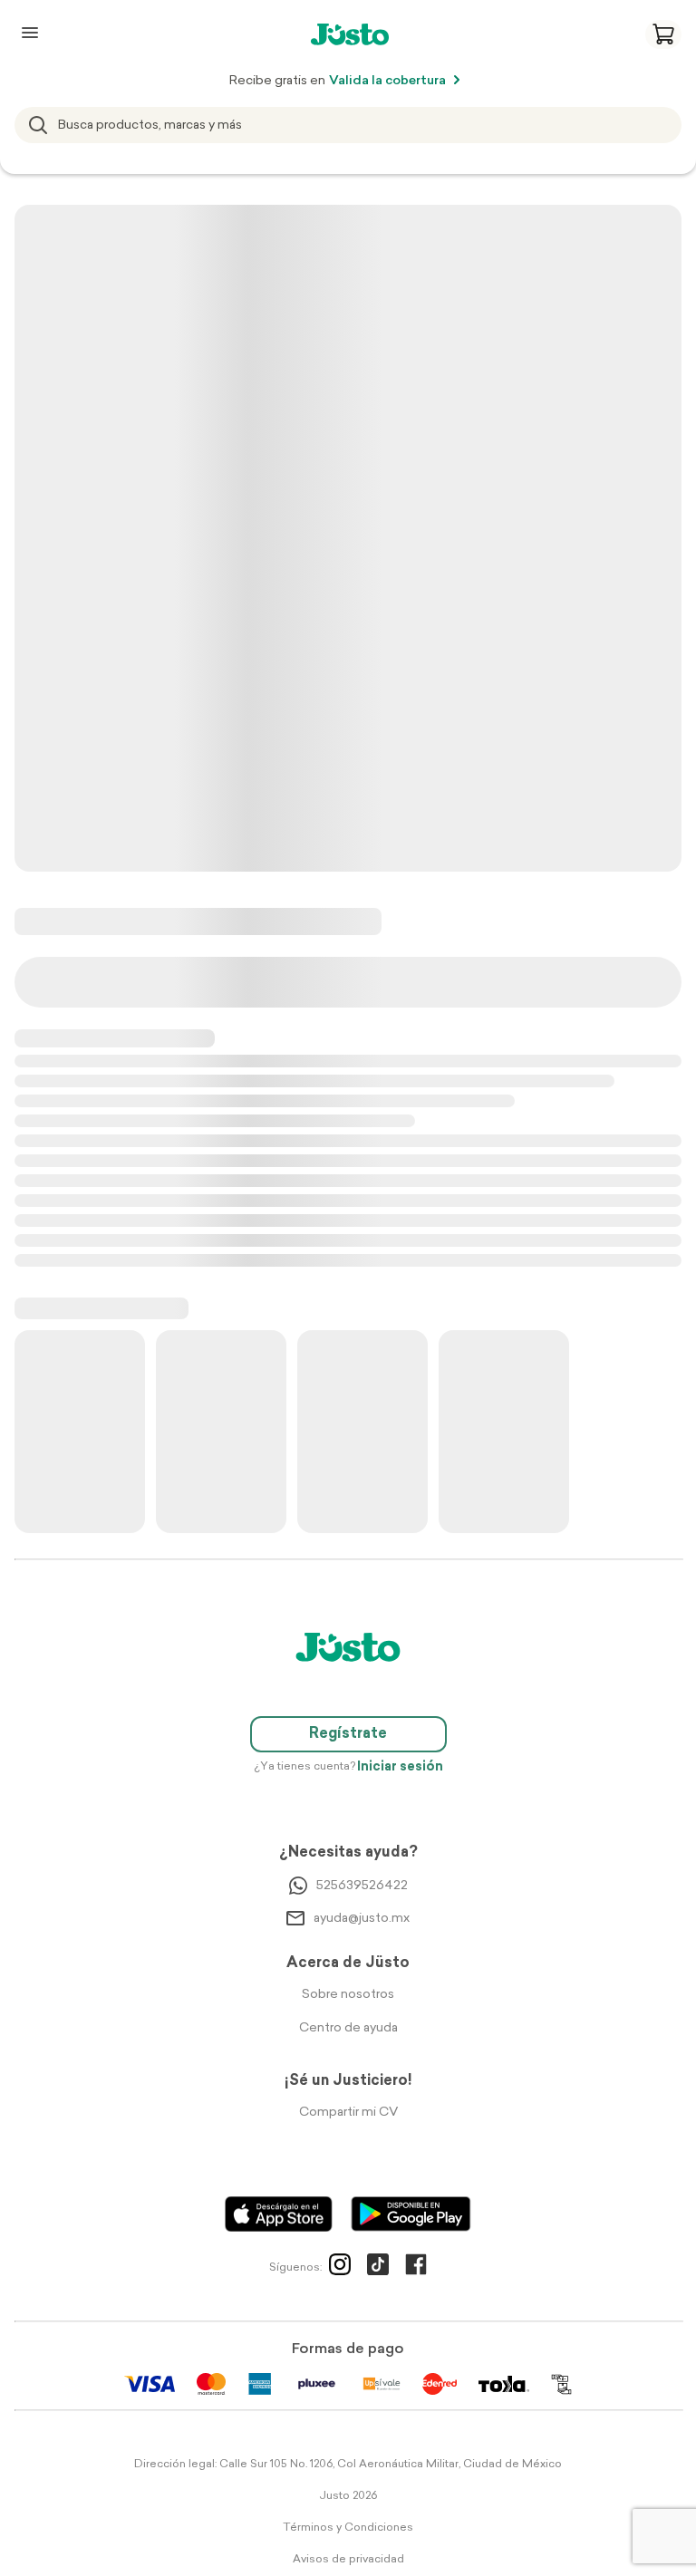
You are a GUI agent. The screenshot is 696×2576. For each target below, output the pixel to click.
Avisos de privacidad (348, 2560)
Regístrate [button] (348, 1734)
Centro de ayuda (348, 2028)
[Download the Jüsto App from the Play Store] (411, 2214)
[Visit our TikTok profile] (378, 2268)
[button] (663, 34)
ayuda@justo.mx (362, 1919)
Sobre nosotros (348, 1995)
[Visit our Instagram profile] (340, 2268)
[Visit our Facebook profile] (416, 2268)
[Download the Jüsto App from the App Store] (279, 2214)
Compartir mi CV (348, 2113)
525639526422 (362, 1886)
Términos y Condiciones (348, 2528)
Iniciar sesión (400, 1767)
